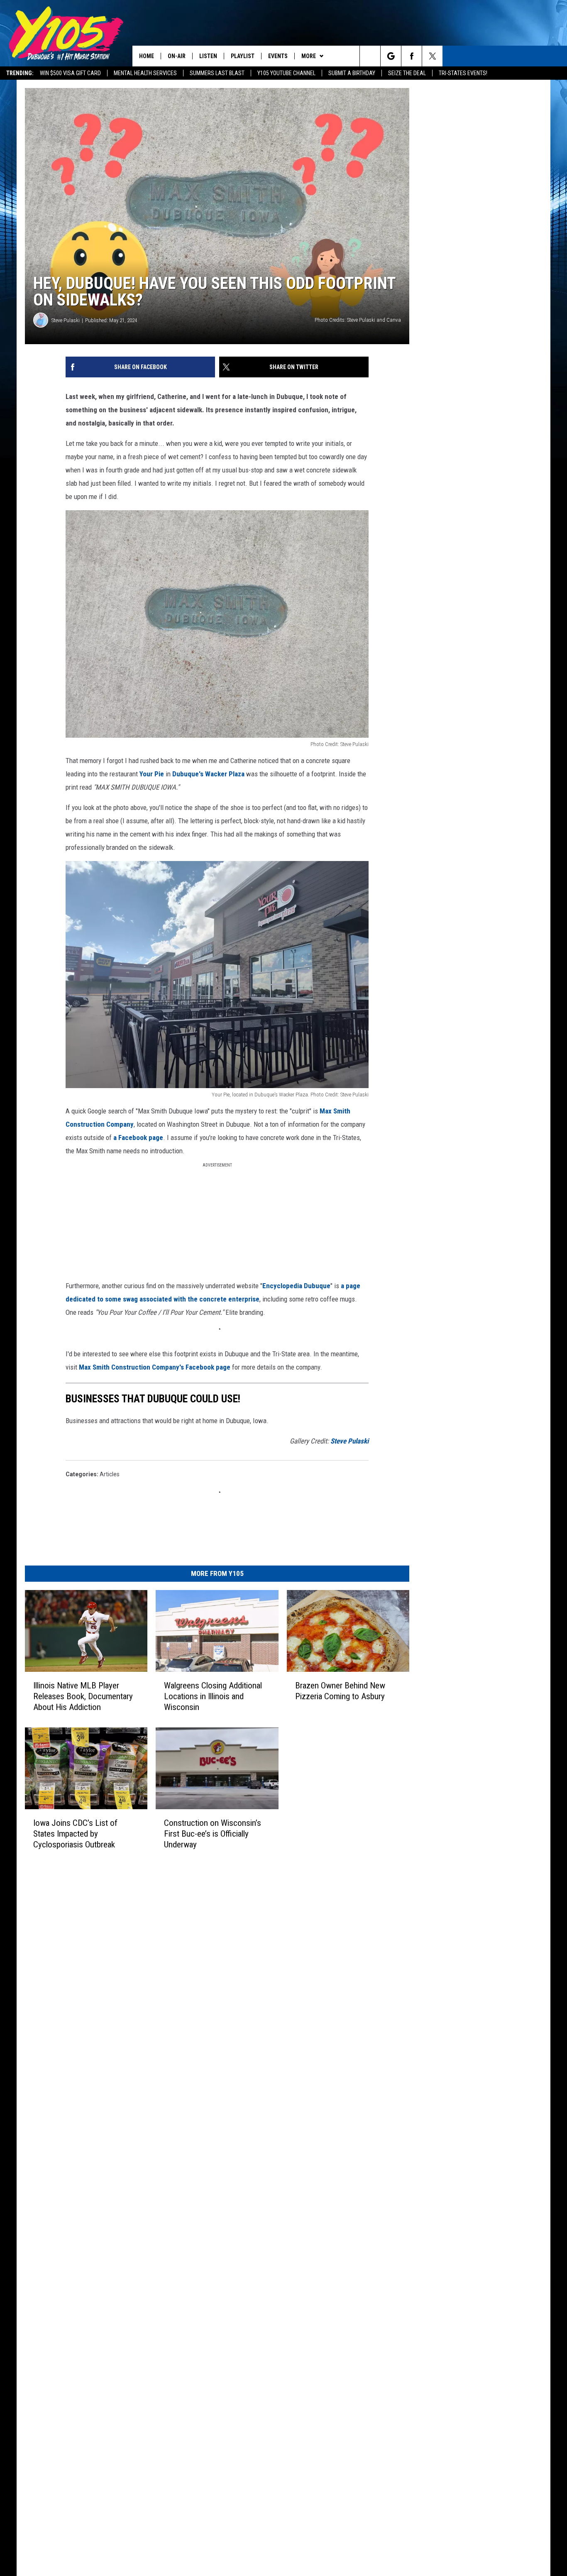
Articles (110, 1474)
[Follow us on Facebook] (412, 56)
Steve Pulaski (66, 320)
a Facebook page (138, 1138)
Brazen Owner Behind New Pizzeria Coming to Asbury (340, 1691)
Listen (208, 56)
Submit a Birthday (352, 73)
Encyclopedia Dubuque (296, 1286)
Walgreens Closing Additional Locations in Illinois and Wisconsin (213, 1696)
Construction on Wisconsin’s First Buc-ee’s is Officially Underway (213, 1834)
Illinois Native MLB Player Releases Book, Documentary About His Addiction (83, 1696)
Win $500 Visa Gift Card (70, 73)
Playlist (243, 56)
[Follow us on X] (432, 56)
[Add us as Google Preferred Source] (391, 56)
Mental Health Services (145, 73)
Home (147, 56)
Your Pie (152, 774)
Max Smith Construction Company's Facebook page (155, 1367)
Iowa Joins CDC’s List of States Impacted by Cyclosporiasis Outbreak (75, 1834)
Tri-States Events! (463, 73)
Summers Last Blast (217, 73)
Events (278, 56)
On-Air (177, 56)
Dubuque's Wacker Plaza (208, 774)
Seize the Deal (407, 73)
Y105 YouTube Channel (286, 73)
